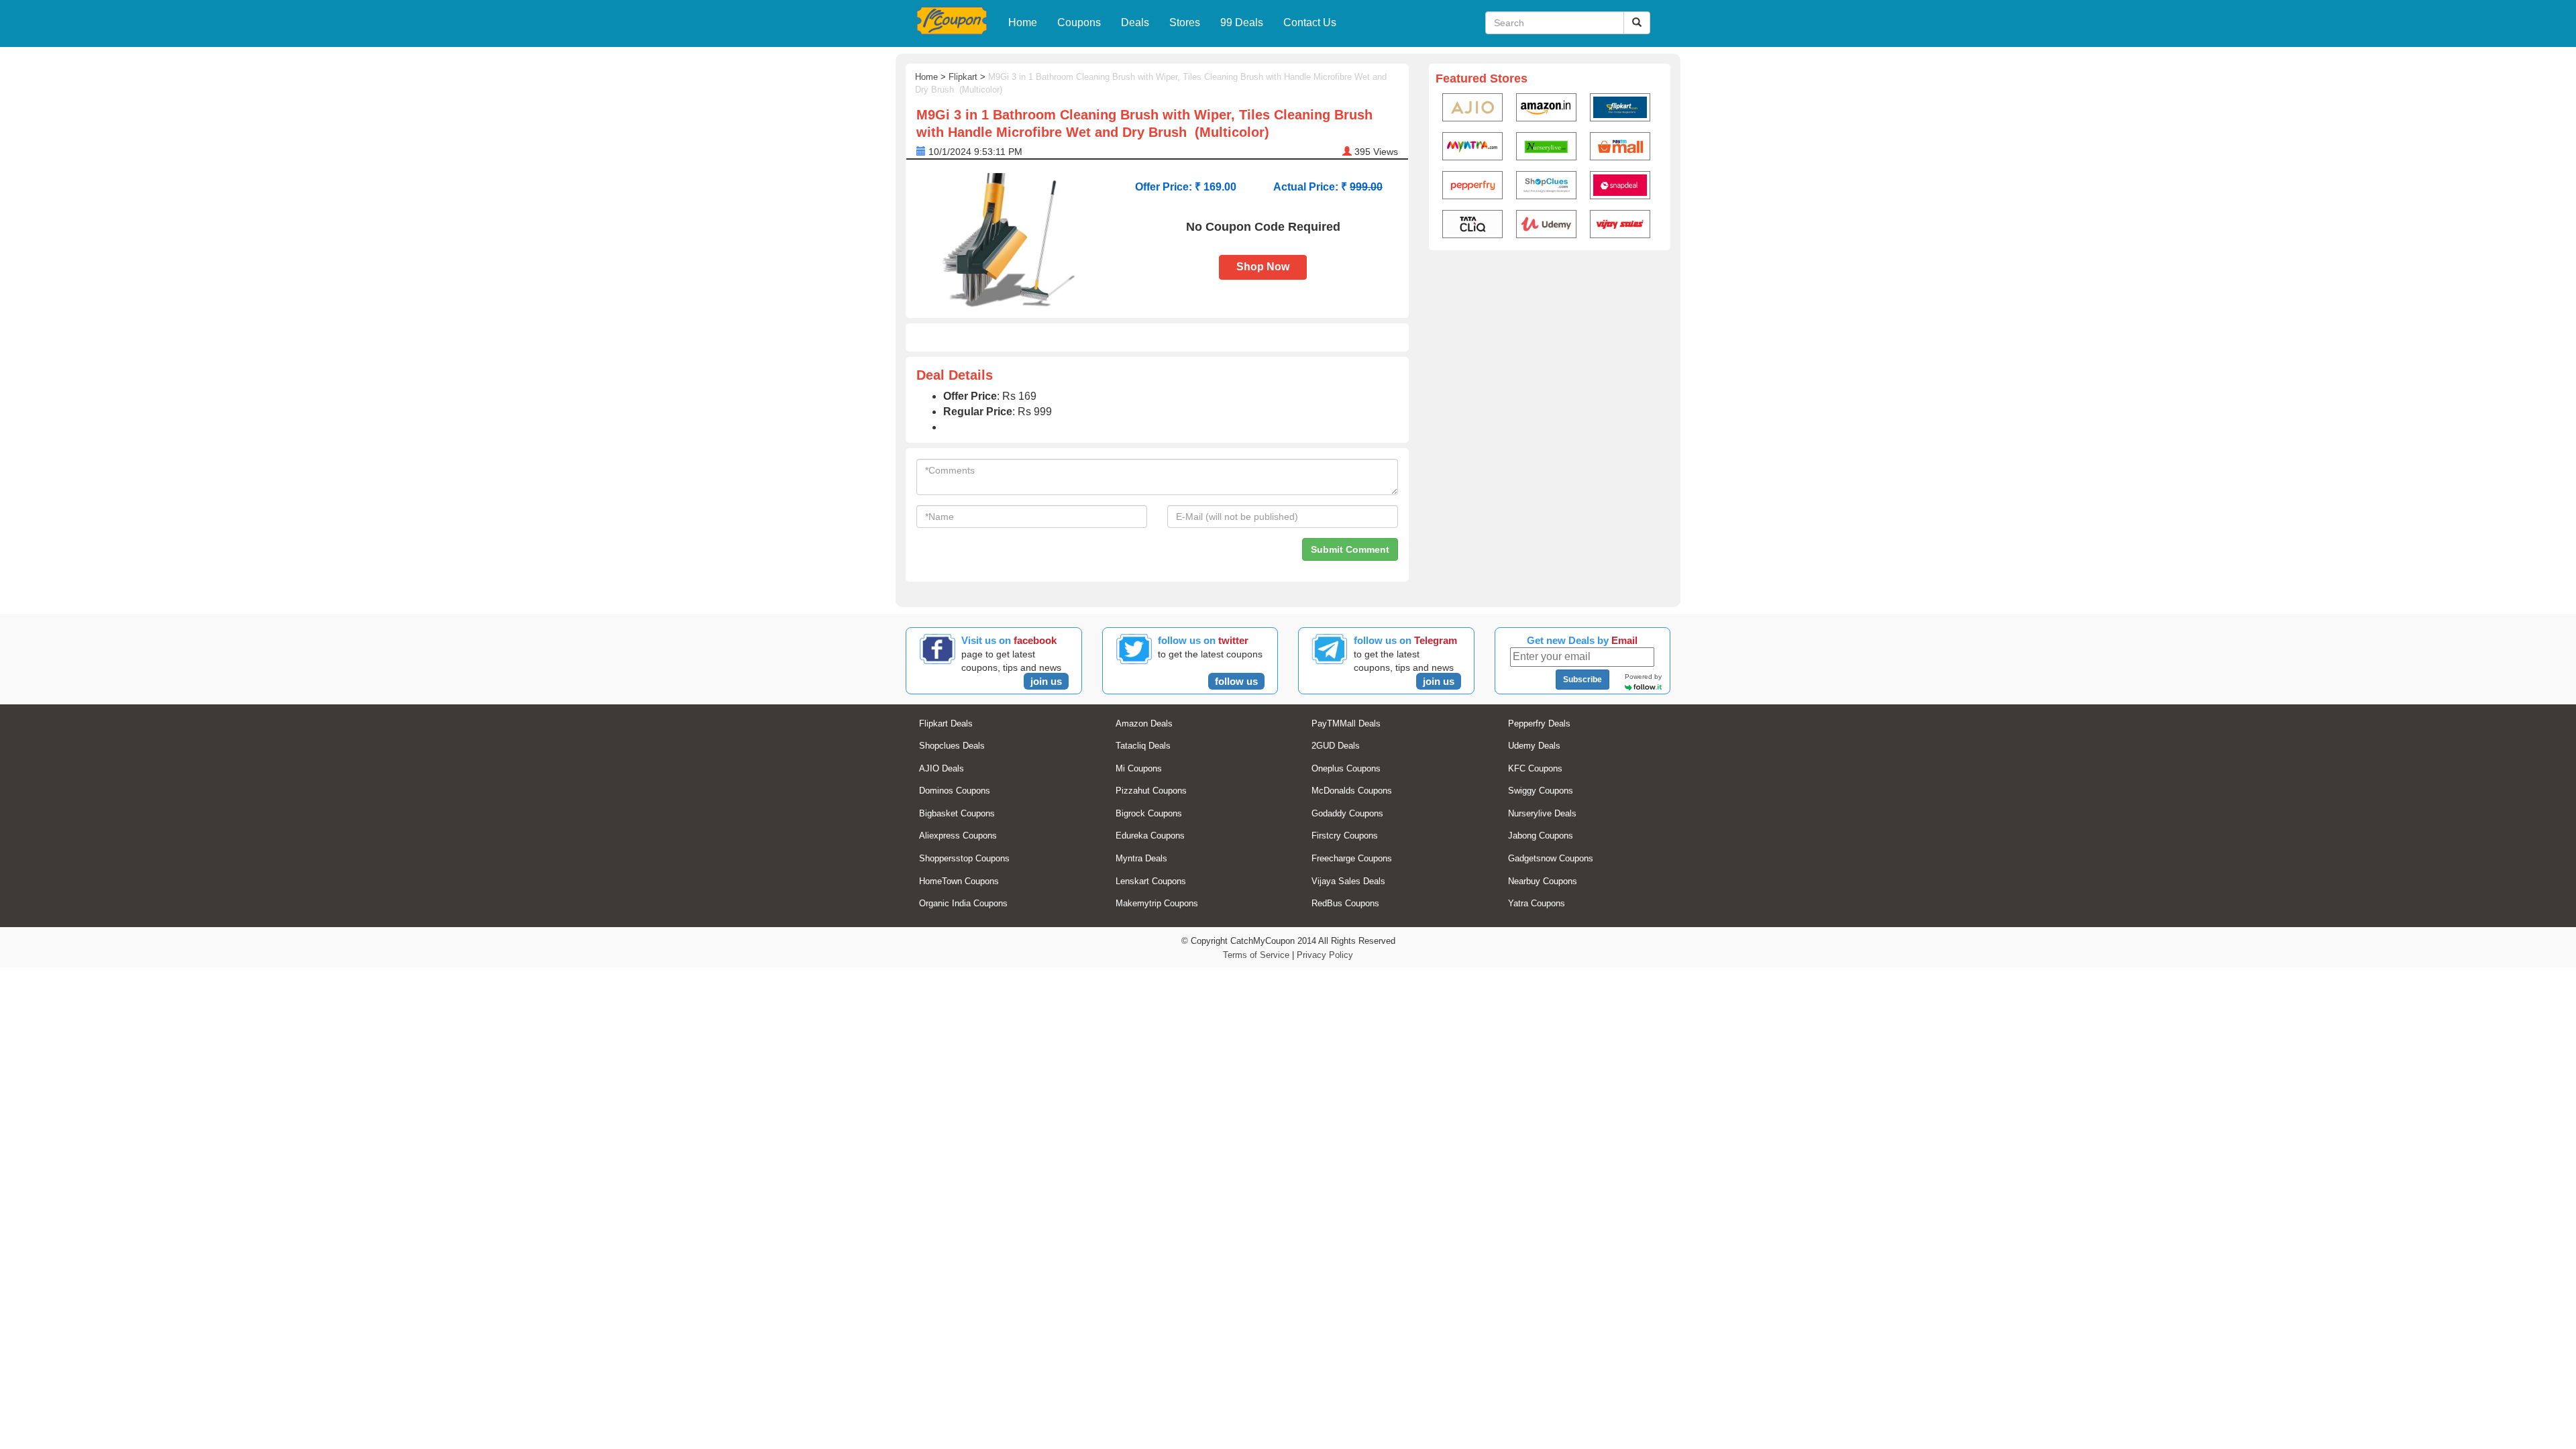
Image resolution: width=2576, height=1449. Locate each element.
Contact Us (1310, 22)
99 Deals (1242, 22)
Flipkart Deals (946, 723)
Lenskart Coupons (1151, 881)
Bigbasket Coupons (957, 813)
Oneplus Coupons (1346, 768)
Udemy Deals (1534, 746)
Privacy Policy (1325, 955)
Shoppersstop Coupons (964, 858)
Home (1023, 22)
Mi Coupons (1139, 768)
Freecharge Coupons (1352, 858)
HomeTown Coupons (959, 881)
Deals (1135, 22)
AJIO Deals (942, 768)
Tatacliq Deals (1143, 746)
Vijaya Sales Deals (1348, 881)
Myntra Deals (1141, 858)
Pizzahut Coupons (1151, 791)
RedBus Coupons (1345, 903)
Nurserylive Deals (1542, 813)
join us (1046, 681)
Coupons (1079, 22)
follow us (1236, 681)
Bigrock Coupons (1149, 813)
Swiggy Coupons (1541, 791)
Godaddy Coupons (1347, 813)
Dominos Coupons (955, 791)
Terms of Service (1256, 955)
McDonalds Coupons (1352, 791)
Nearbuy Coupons (1543, 881)
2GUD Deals (1336, 746)
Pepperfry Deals (1539, 723)
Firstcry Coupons (1345, 836)
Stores (1185, 22)
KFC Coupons (1535, 768)
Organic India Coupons (963, 903)
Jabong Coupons (1541, 836)
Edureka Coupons (1150, 836)
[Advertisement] (1550, 360)
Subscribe (1582, 680)
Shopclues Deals (952, 746)
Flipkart (963, 77)
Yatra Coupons (1537, 903)
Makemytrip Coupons (1157, 903)
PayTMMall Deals (1346, 723)
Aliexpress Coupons (958, 836)
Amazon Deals (1144, 723)
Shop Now (1263, 267)
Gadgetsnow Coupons (1551, 858)
